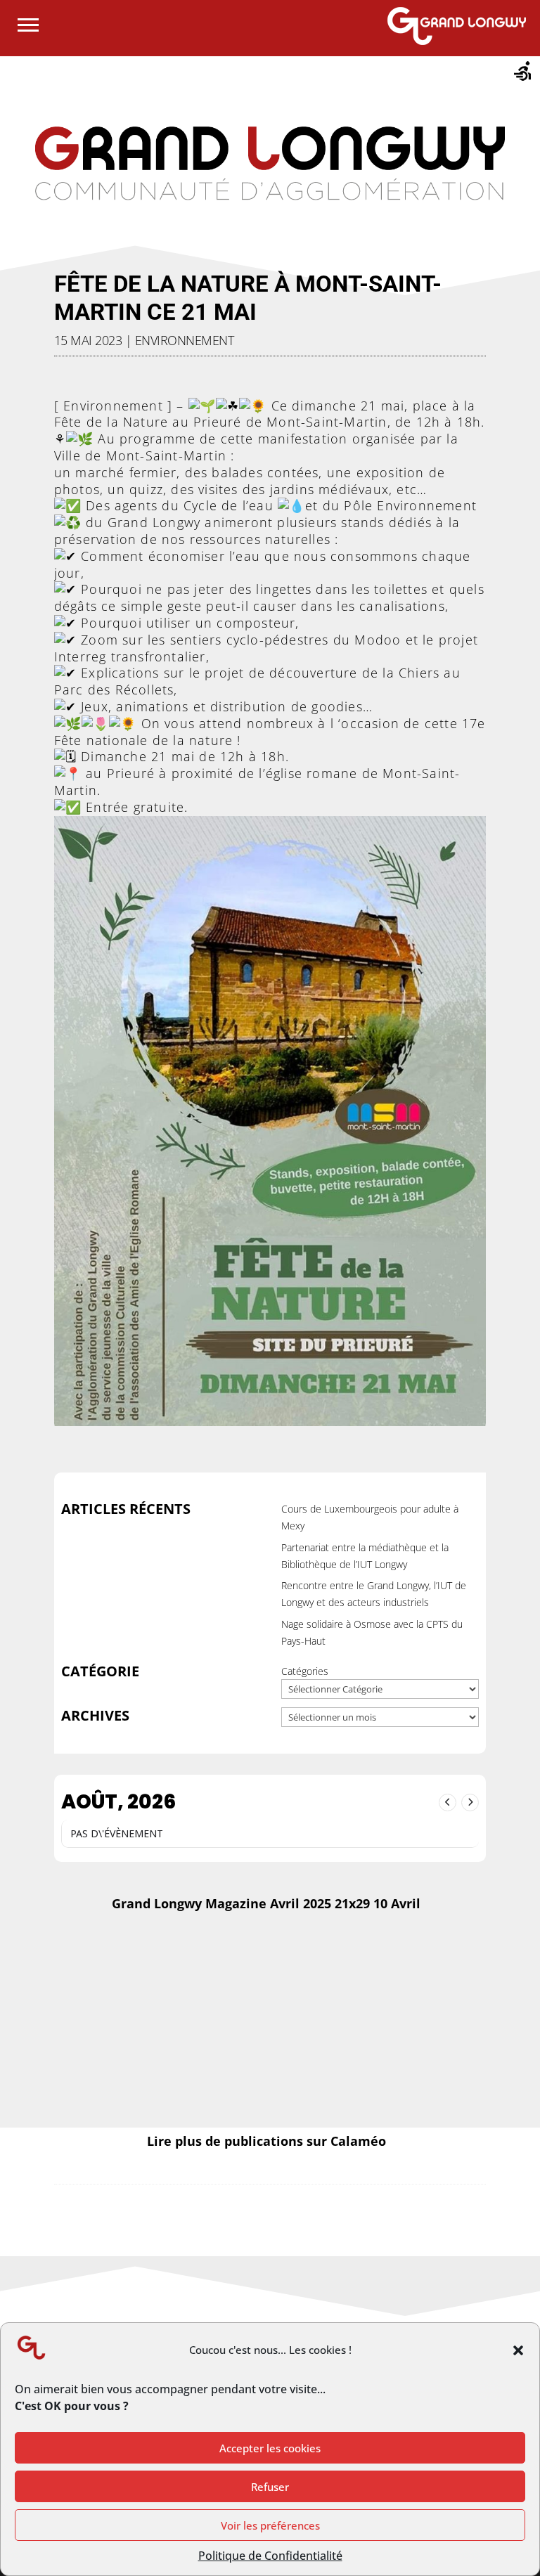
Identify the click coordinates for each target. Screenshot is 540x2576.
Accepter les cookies (270, 2448)
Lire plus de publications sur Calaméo (266, 2141)
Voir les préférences (270, 2525)
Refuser (270, 2487)
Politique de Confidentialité (270, 2556)
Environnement (185, 340)
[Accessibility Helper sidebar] (523, 73)
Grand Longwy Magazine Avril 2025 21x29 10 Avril (266, 1903)
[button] (518, 2350)
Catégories (305, 1671)
